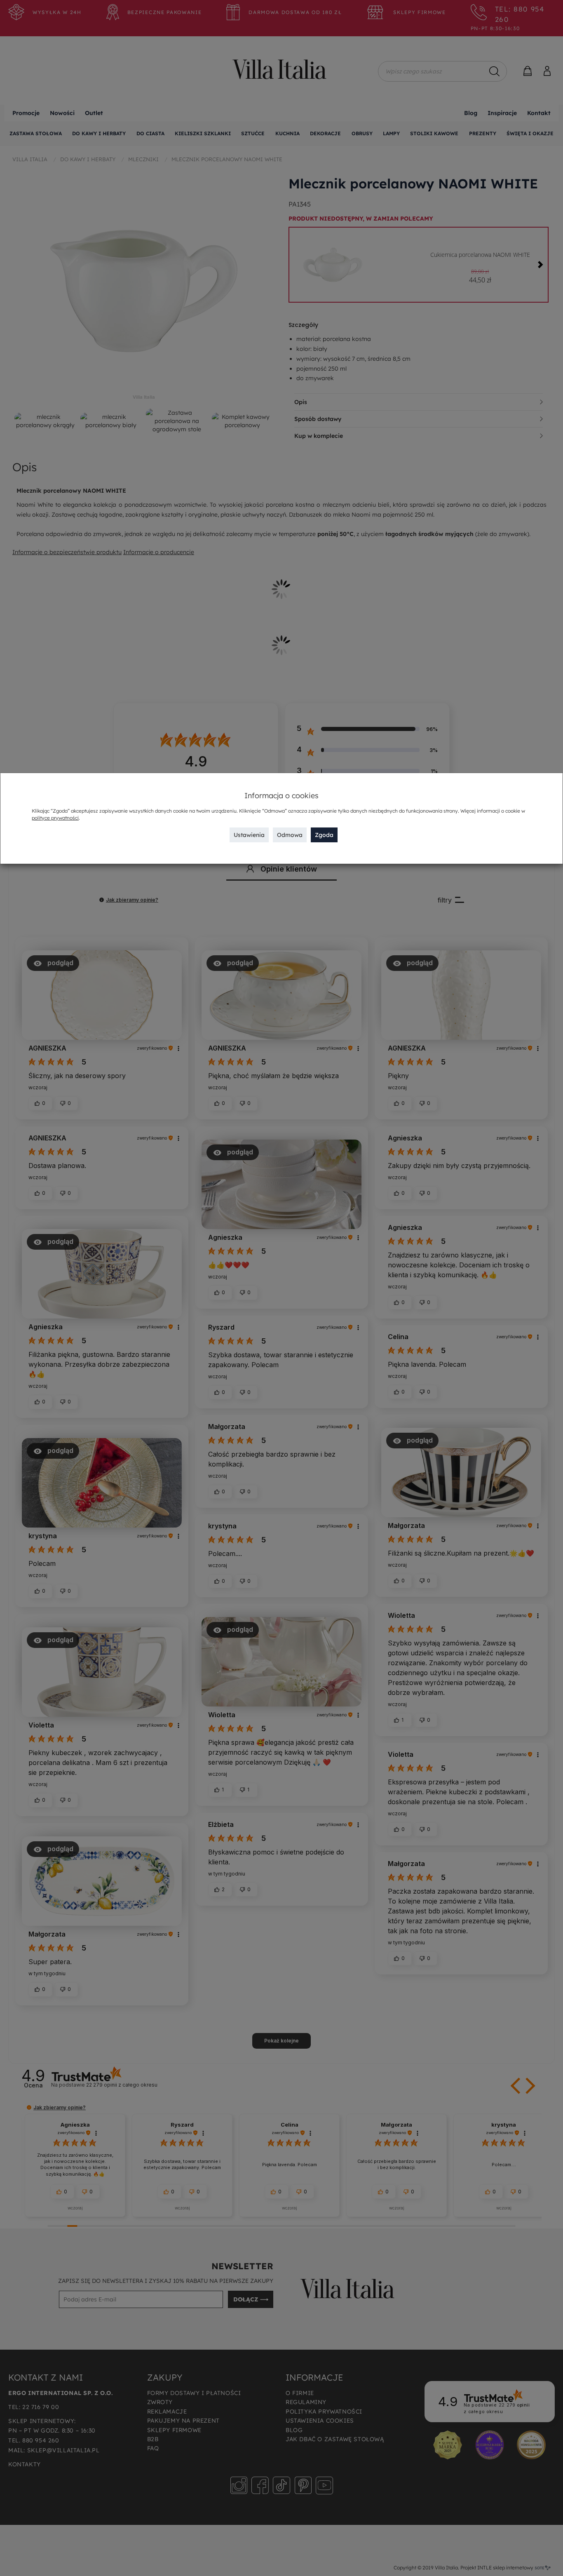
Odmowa (290, 835)
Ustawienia (249, 835)
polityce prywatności (55, 818)
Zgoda (324, 835)
